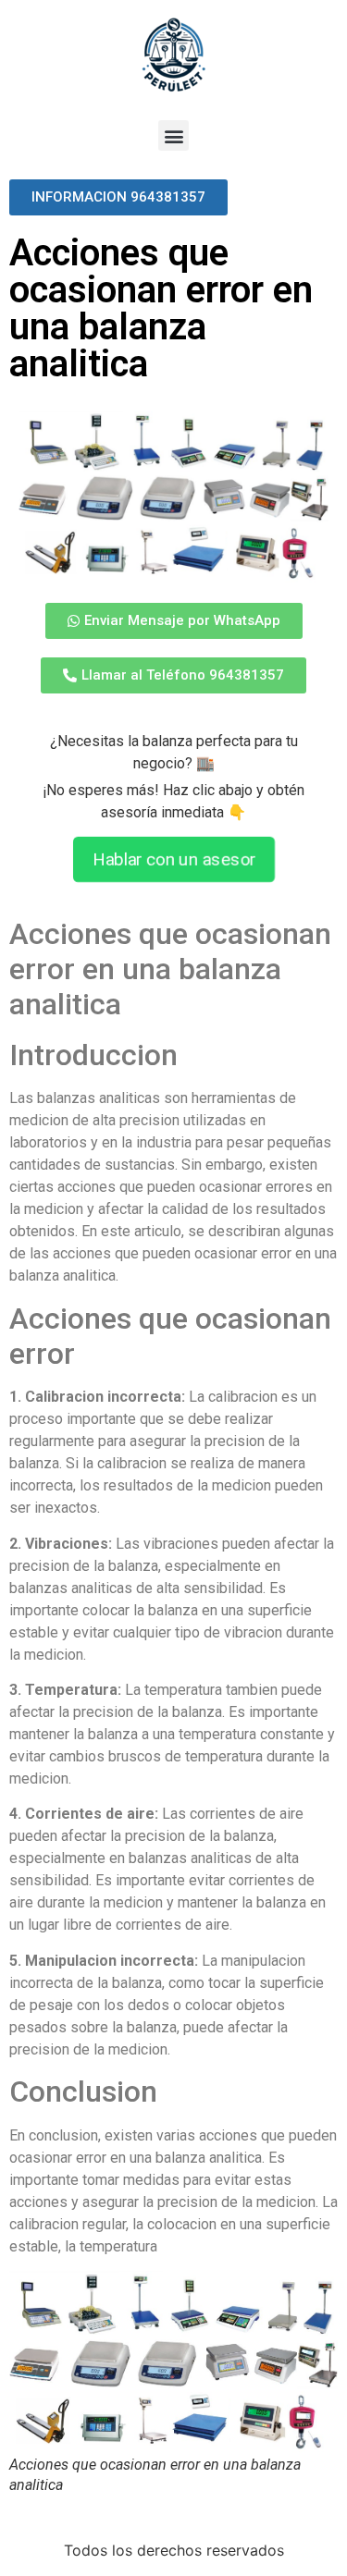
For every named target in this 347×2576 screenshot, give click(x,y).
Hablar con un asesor (174, 859)
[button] (173, 135)
